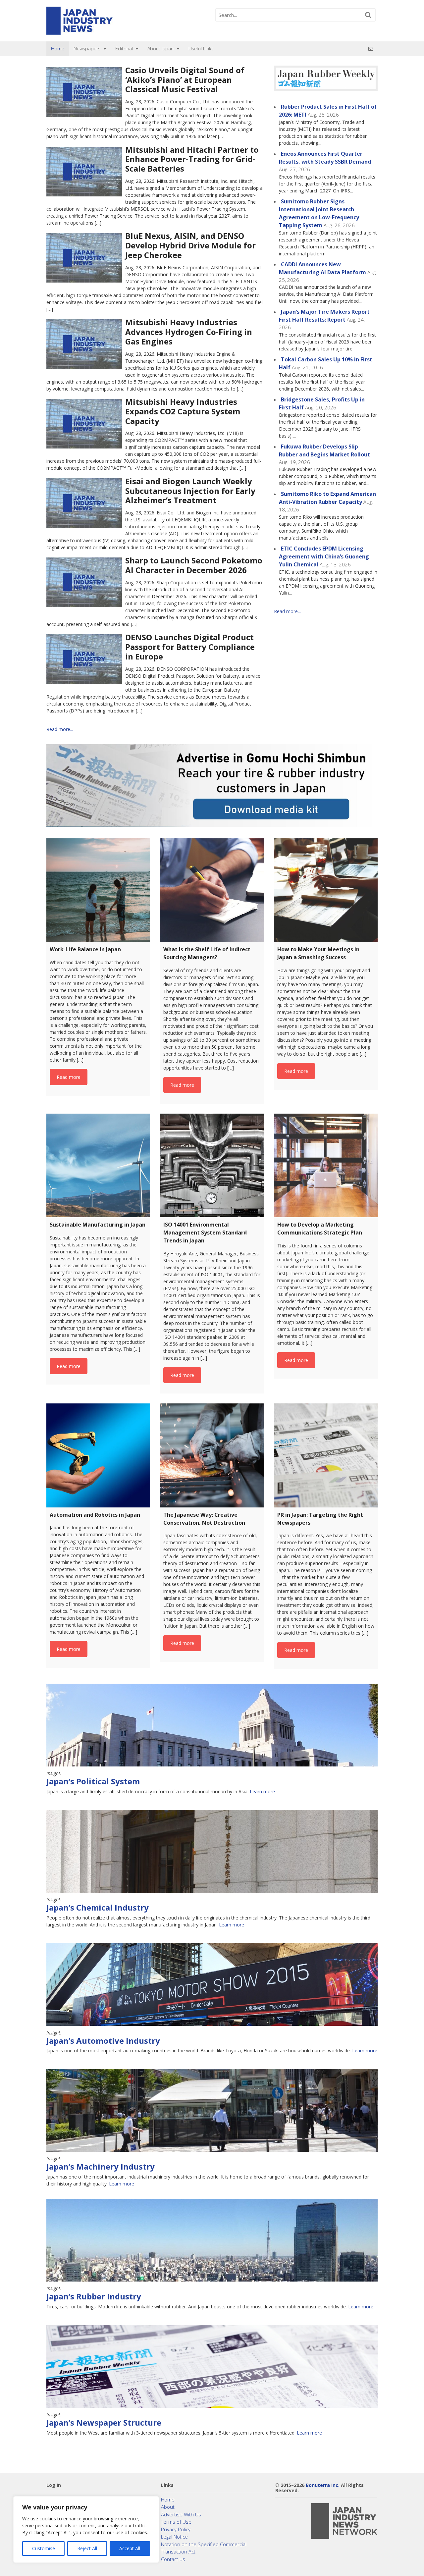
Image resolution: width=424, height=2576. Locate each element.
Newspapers (87, 49)
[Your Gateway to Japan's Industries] (79, 31)
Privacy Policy (176, 2529)
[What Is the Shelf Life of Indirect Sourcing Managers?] (212, 890)
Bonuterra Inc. (323, 2485)
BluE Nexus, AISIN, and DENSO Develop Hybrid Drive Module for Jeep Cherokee (190, 245)
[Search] (368, 15)
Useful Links (201, 49)
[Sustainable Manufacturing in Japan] (98, 1165)
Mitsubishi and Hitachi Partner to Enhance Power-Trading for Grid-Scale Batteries (192, 159)
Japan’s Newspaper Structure (104, 2422)
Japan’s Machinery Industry (101, 2166)
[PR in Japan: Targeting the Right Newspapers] (326, 1455)
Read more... (60, 729)
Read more (69, 1077)
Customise (44, 2548)
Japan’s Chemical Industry (98, 1907)
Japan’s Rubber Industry (94, 2296)
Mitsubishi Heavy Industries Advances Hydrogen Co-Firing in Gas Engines (189, 332)
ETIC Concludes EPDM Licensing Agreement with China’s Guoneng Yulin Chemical (324, 556)
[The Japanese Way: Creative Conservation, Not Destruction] (212, 1455)
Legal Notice (174, 2537)
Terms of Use (176, 2522)
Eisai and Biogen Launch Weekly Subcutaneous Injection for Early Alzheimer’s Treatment (190, 491)
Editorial (124, 49)
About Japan (160, 49)
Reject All (87, 2548)
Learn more (262, 1791)
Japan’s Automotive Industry (103, 2041)
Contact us (173, 2559)
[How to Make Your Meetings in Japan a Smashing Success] (326, 890)
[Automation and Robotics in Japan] (98, 1455)
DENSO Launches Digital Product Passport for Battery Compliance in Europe (190, 647)
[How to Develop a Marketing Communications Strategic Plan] (326, 1165)
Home (58, 49)
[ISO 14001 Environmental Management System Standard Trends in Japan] (212, 1165)
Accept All (130, 2548)
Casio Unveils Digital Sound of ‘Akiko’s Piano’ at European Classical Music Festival (185, 80)
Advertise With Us (181, 2514)
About (168, 2507)
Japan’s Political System (93, 1781)
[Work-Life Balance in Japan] (98, 890)
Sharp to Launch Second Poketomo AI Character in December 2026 (194, 565)
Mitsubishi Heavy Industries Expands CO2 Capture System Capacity (183, 411)
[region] (86, 2529)
